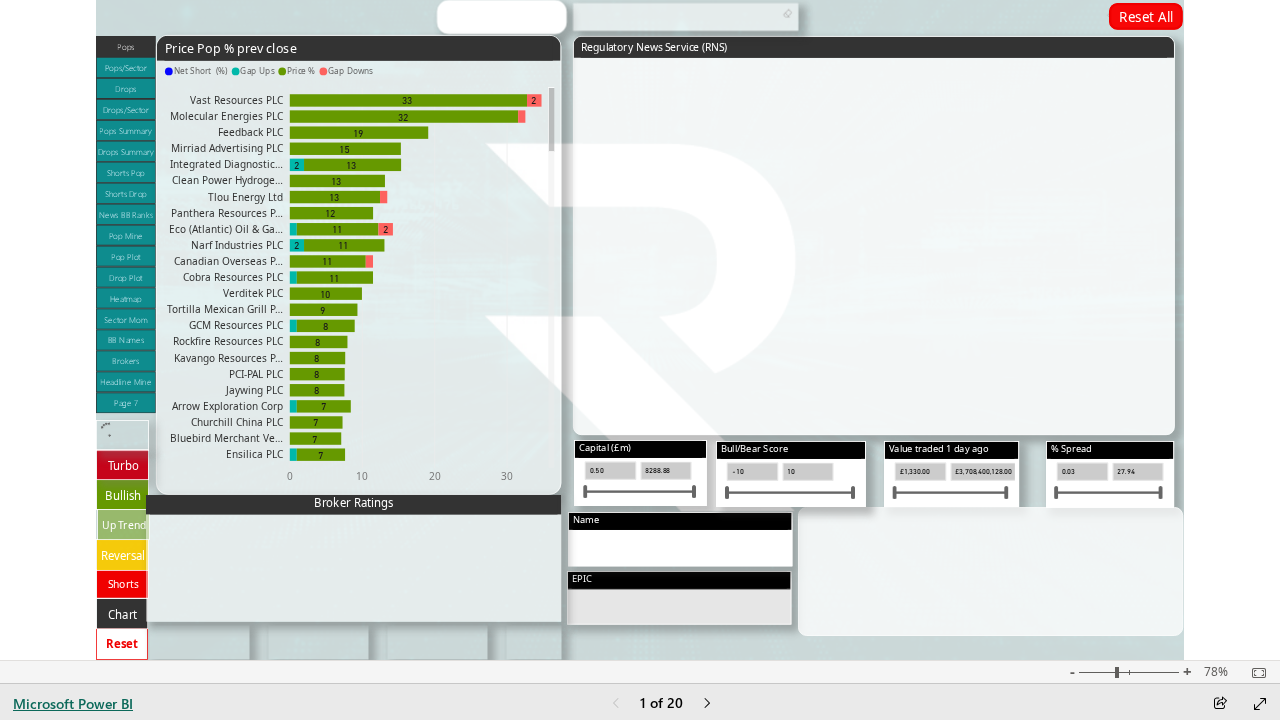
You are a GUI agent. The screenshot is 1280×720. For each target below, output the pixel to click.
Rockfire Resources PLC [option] (228, 341)
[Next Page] (707, 704)
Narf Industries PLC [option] (237, 245)
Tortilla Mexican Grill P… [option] (225, 309)
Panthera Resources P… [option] (227, 212)
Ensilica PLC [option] (254, 454)
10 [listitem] (363, 476)
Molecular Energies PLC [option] (226, 116)
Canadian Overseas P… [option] (228, 261)
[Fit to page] (1254, 673)
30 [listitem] (508, 476)
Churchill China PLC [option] (237, 422)
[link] (1146, 16)
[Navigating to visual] (681, 553)
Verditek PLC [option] (253, 293)
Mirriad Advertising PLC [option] (227, 148)
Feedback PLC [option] (250, 132)
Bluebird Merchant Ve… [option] (226, 438)
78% (1216, 672)
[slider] (585, 491)
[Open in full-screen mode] (1260, 704)
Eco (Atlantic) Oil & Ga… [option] (226, 228)
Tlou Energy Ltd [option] (245, 196)
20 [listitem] (435, 476)
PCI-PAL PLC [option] (256, 373)
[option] (297, 164)
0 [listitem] (290, 476)
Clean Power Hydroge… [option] (227, 180)
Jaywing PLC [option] (254, 389)
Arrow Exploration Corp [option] (227, 406)
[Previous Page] (616, 704)
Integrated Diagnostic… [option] (226, 164)
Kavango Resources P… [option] (228, 357)
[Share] (1220, 704)
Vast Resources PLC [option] (236, 100)
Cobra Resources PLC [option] (233, 277)
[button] (126, 46)
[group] (260, 17)
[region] (639, 330)
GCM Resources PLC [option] (236, 325)
